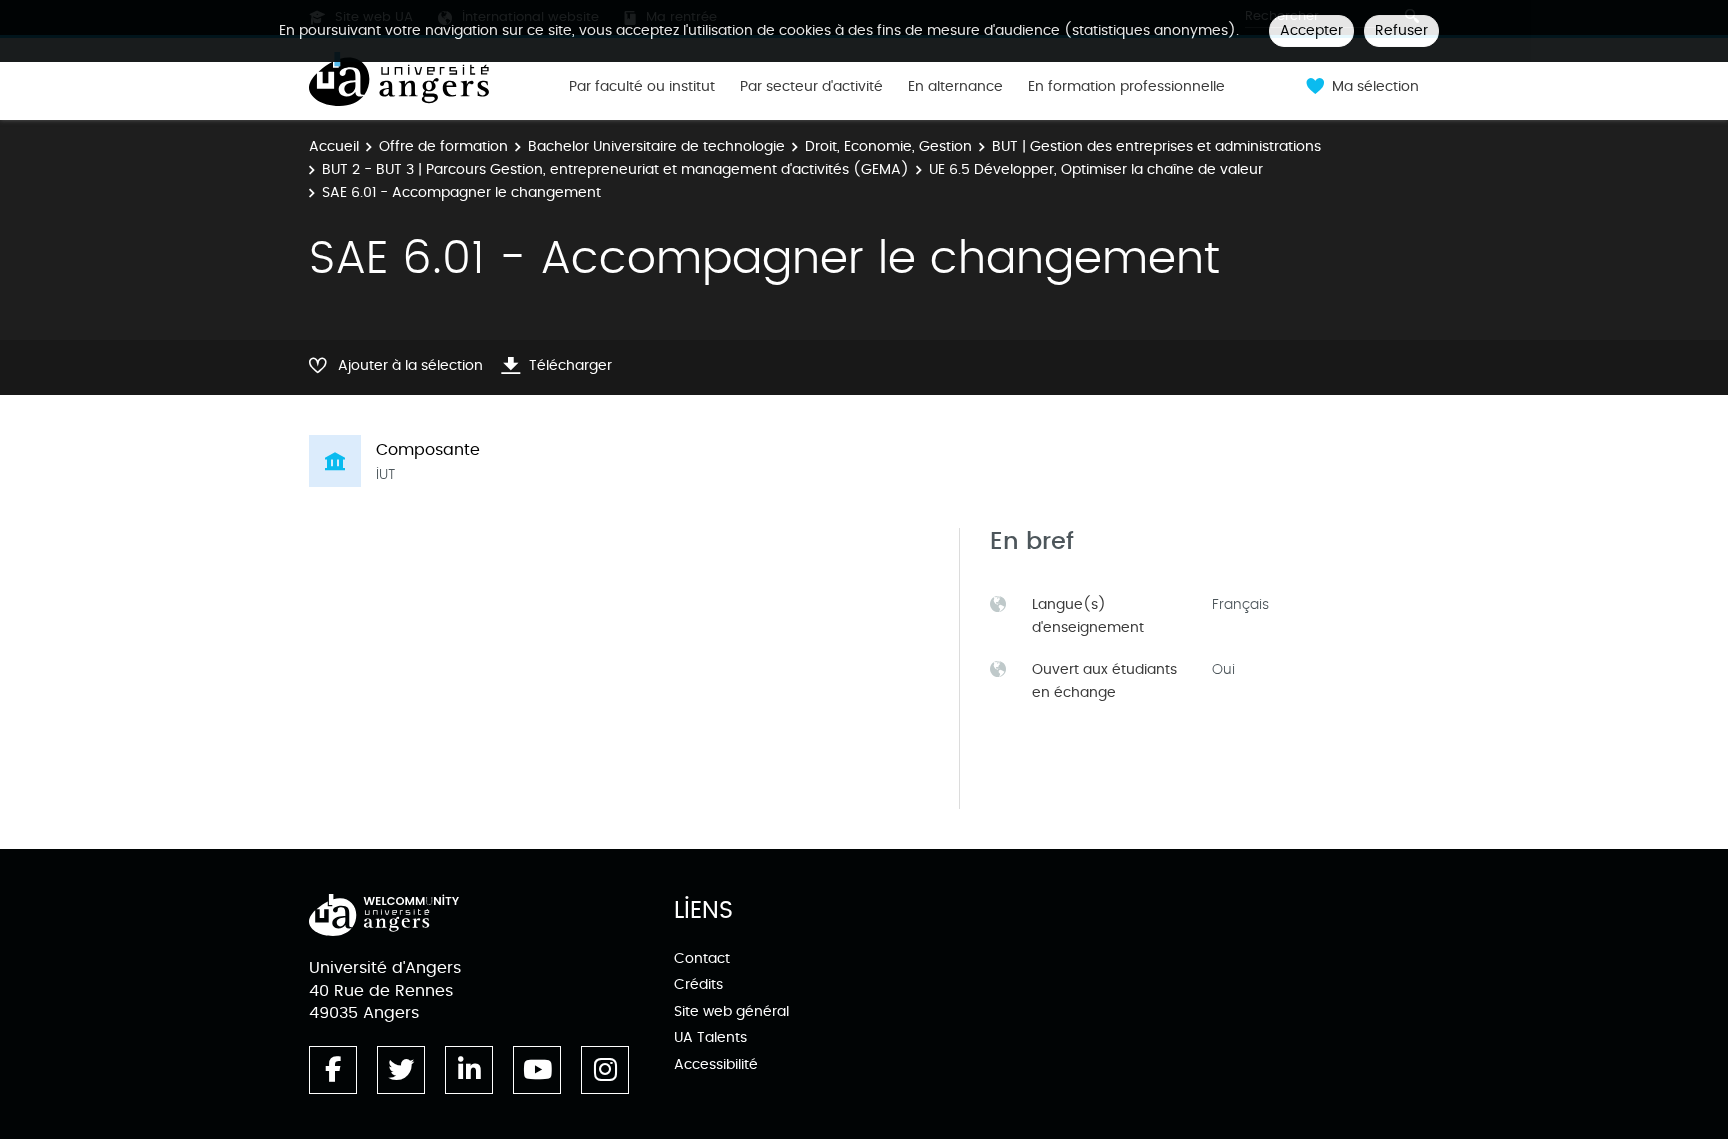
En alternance (955, 87)
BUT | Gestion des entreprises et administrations (1156, 146)
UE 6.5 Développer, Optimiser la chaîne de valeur (1096, 169)
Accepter (1311, 30)
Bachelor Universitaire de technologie (656, 146)
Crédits (698, 984)
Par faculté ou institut (642, 87)
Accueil (334, 146)
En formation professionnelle (1126, 87)
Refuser (1401, 30)
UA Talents (710, 1037)
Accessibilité (716, 1064)
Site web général (731, 1011)
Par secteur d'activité (811, 87)
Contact (702, 958)
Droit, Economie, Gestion (888, 146)
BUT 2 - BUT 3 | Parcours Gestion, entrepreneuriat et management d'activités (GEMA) (615, 169)
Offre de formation (443, 146)
